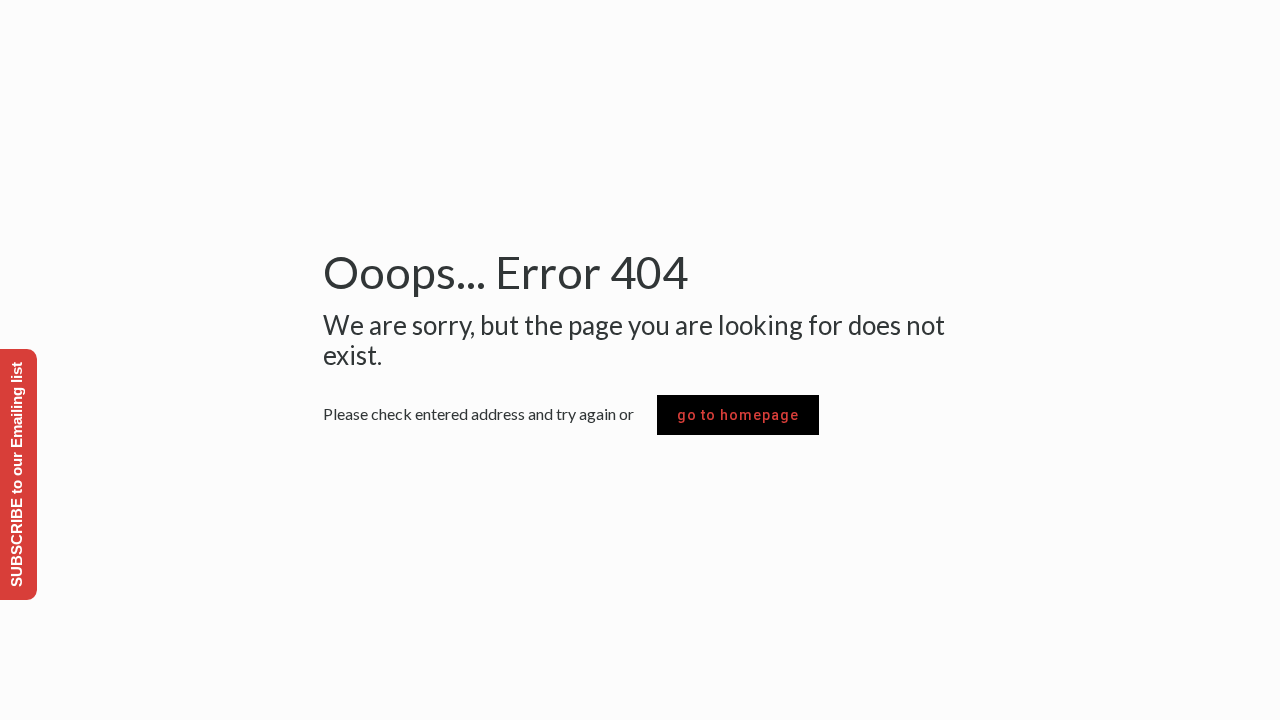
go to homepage (738, 415)
